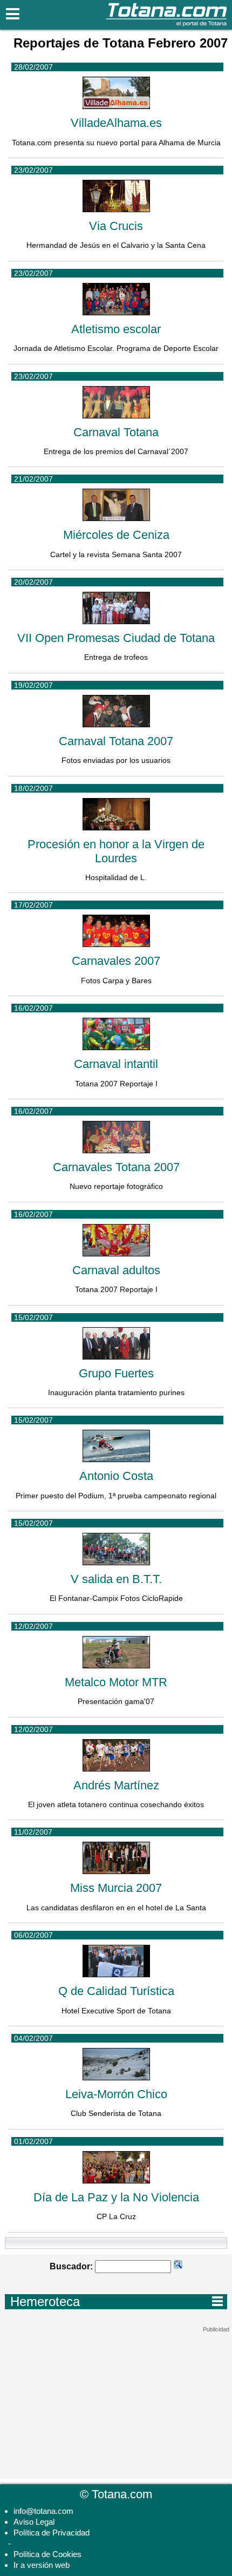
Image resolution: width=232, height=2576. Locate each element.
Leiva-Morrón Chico (116, 2094)
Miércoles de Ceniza (116, 535)
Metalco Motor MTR (116, 1682)
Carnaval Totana (116, 432)
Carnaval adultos (116, 1270)
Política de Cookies (47, 2554)
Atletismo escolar (116, 329)
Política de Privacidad (52, 2533)
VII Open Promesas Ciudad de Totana (116, 638)
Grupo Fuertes (116, 1373)
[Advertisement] (116, 2401)
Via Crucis (116, 226)
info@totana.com (43, 2511)
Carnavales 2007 (116, 961)
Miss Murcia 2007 (116, 1888)
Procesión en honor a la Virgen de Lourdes (116, 851)
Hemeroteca (117, 2301)
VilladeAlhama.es (116, 123)
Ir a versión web (42, 2565)
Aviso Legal (34, 2522)
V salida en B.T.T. (116, 1579)
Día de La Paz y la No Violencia (116, 2197)
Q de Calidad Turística (116, 1991)
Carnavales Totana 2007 (116, 1167)
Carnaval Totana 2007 (116, 741)
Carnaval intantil (116, 1064)
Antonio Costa (116, 1476)
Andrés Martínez (116, 1785)
